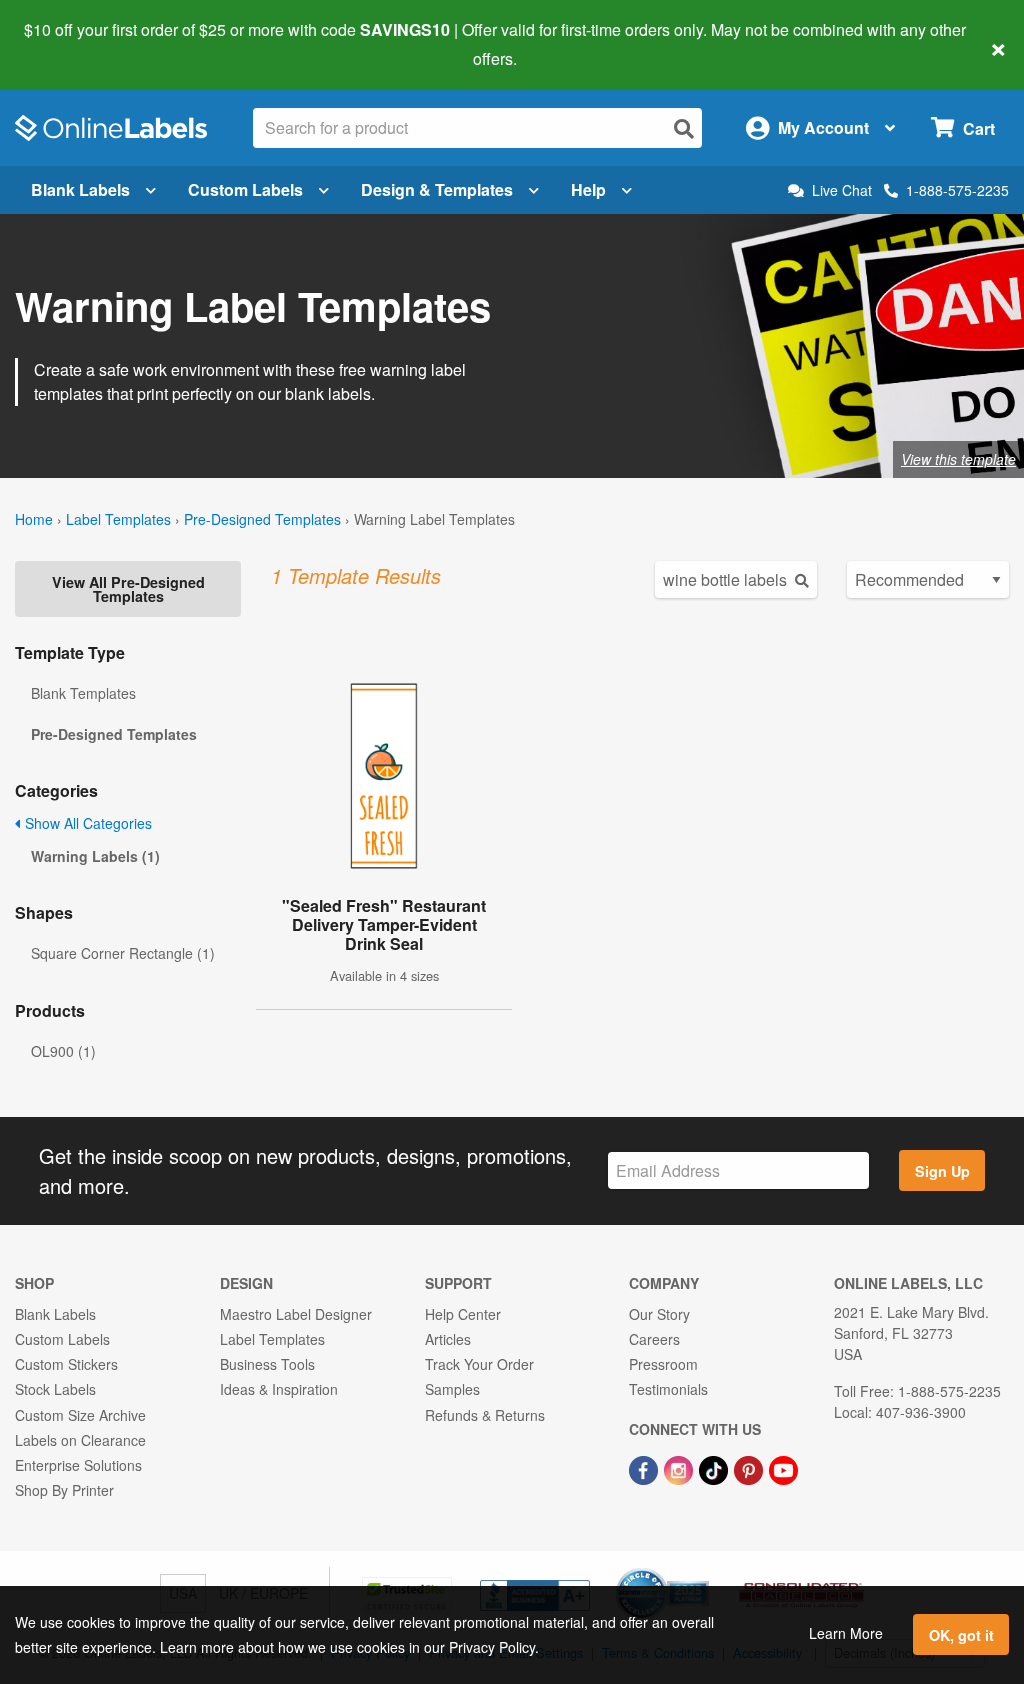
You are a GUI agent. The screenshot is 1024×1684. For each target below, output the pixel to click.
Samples (452, 1389)
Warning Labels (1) (95, 856)
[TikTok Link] (715, 1468)
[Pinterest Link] (750, 1468)
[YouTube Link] (783, 1468)
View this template (958, 459)
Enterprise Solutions (78, 1465)
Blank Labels (80, 189)
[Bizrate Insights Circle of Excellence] (702, 1570)
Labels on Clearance (80, 1440)
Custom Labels (245, 189)
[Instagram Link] (680, 1468)
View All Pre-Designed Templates (128, 589)
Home (34, 519)
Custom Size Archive (80, 1415)
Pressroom (663, 1364)
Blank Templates (83, 693)
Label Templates (118, 519)
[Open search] (684, 128)
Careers (654, 1339)
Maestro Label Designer (296, 1314)
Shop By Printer (64, 1490)
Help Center (463, 1314)
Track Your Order (479, 1364)
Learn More (846, 1633)
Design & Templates (437, 189)
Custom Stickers (66, 1364)
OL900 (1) (63, 1051)
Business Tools (267, 1364)
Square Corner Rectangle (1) (123, 953)
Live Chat (842, 190)
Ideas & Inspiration (279, 1389)
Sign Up (942, 1171)
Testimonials (668, 1389)
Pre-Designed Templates (262, 519)
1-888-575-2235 (957, 190)
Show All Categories (86, 823)
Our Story (659, 1314)
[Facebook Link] (645, 1468)
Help (588, 189)
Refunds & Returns (485, 1415)
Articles (448, 1339)
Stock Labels (55, 1389)
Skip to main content (72, 44)
